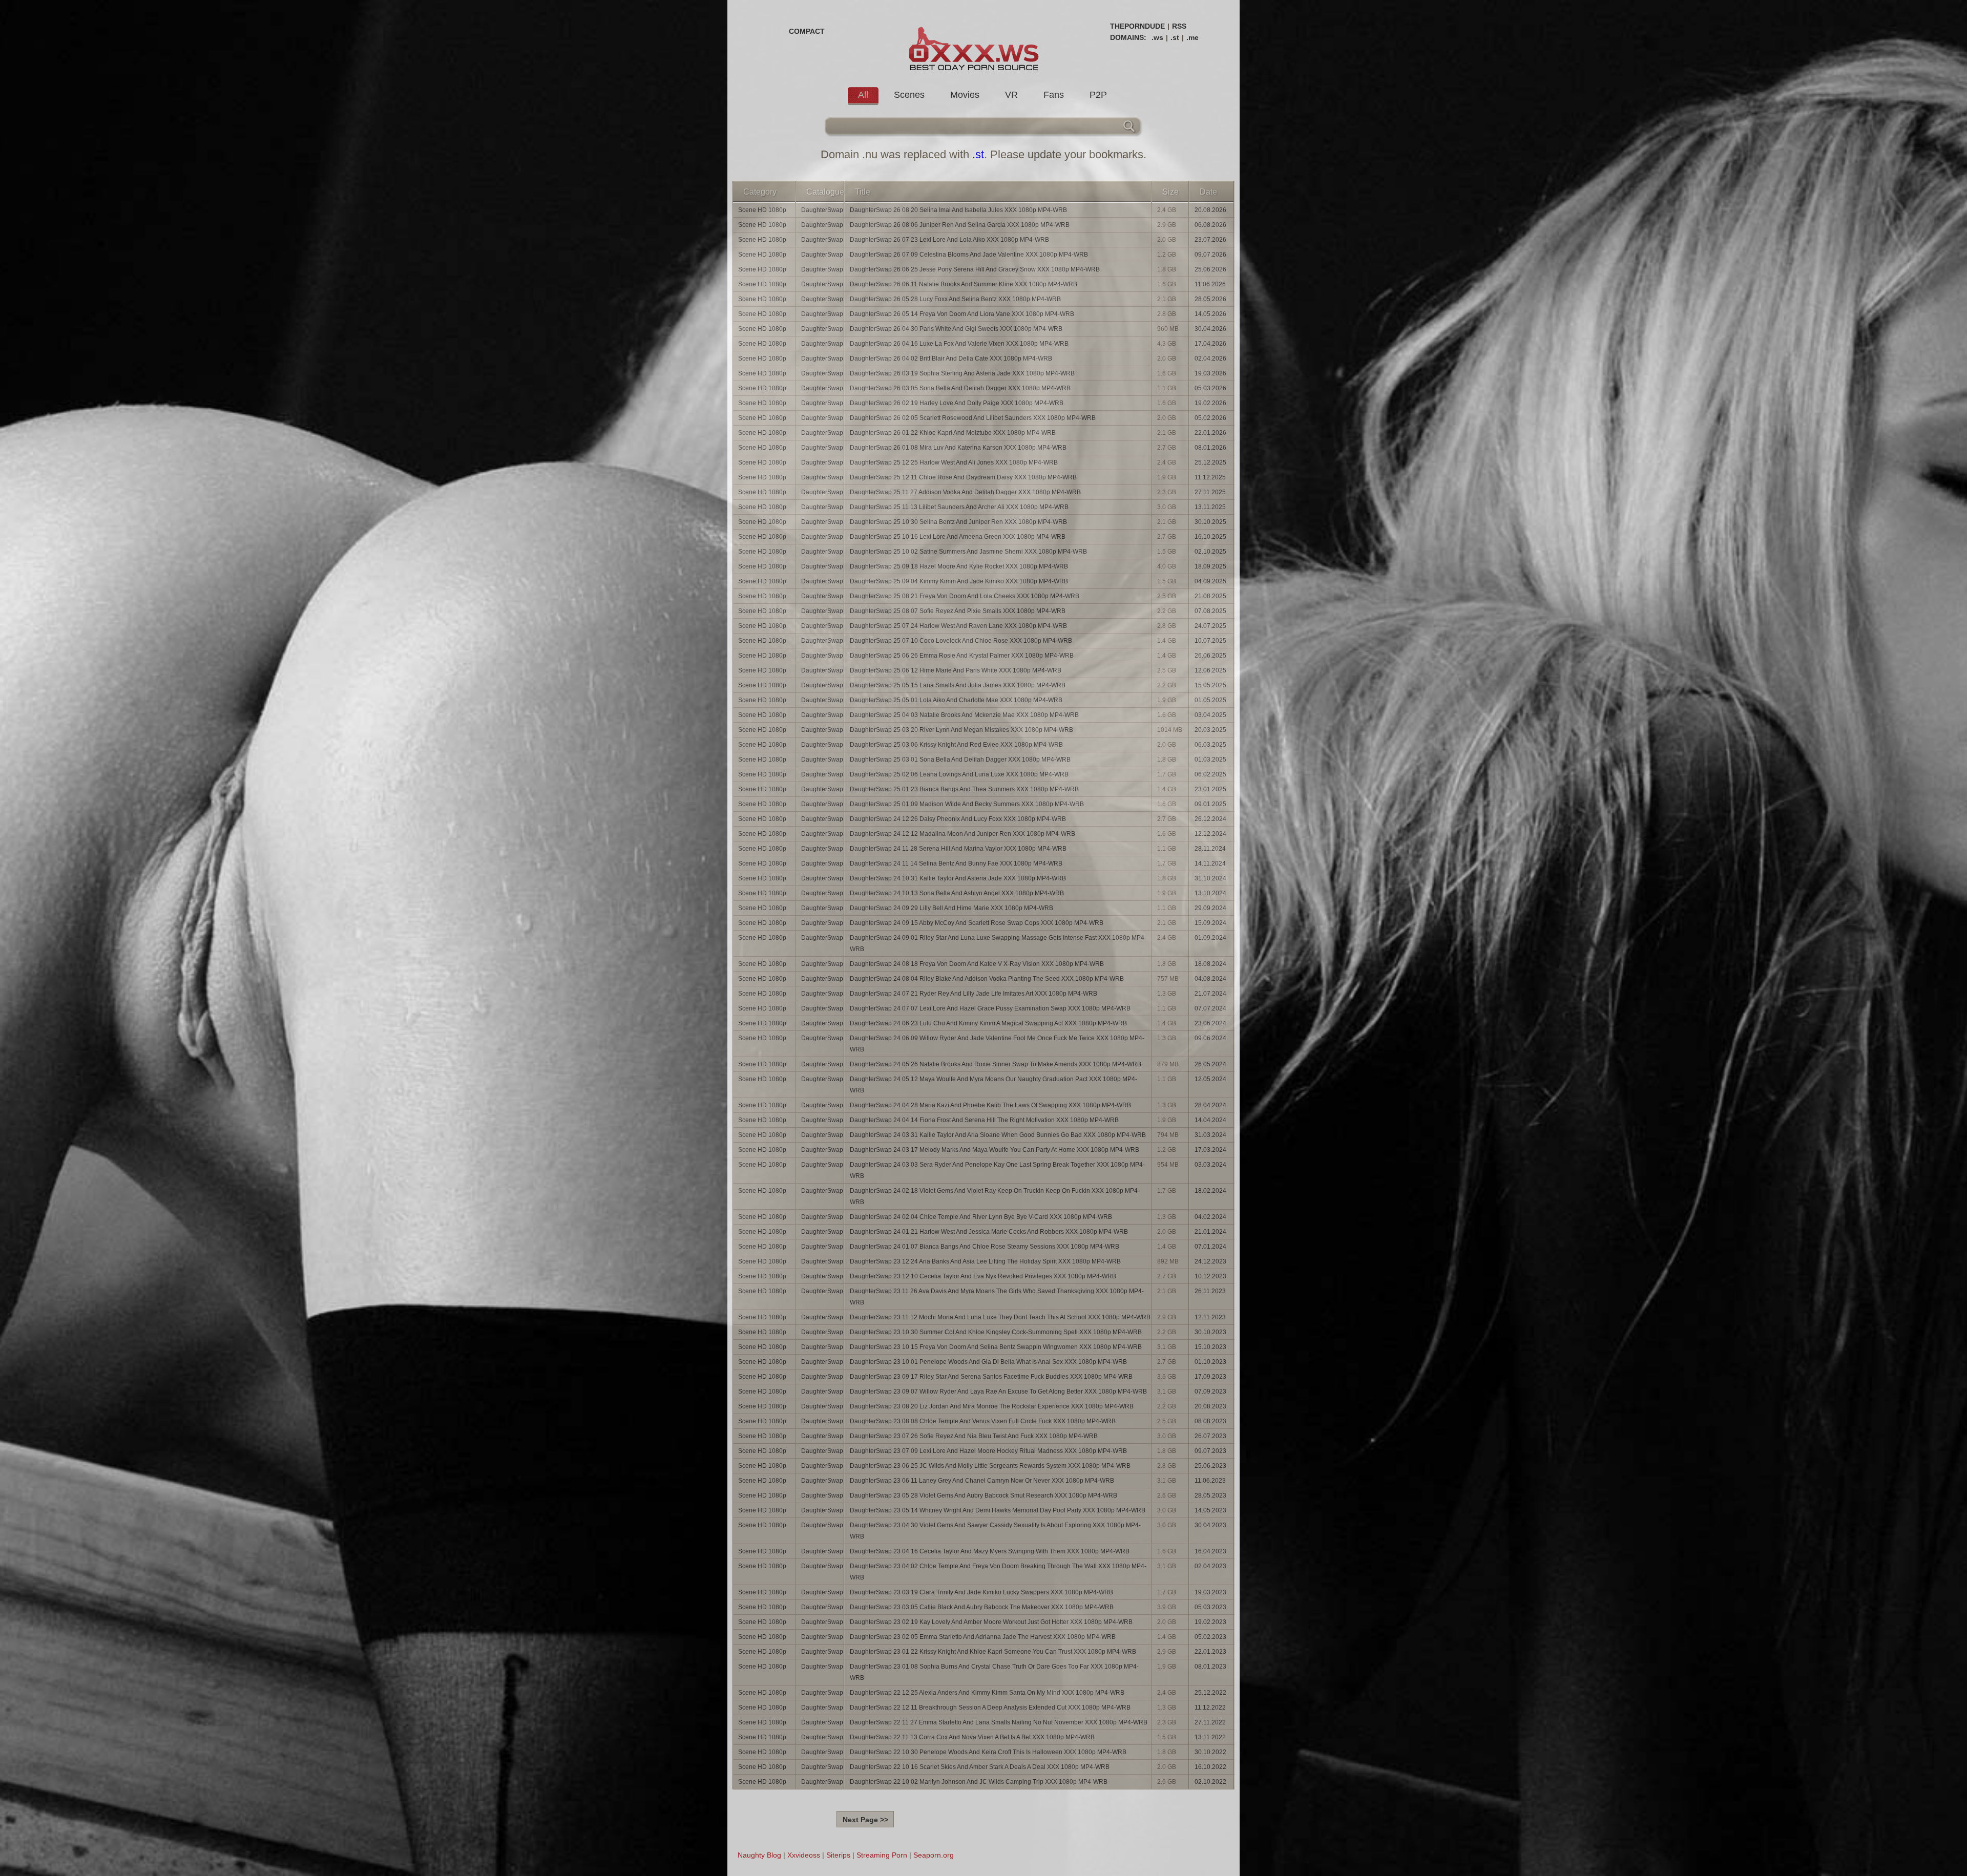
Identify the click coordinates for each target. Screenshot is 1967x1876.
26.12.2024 (1210, 819)
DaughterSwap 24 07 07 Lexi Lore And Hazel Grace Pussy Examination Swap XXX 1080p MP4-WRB (990, 1008)
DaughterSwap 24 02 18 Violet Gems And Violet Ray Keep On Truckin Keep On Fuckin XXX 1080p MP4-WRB (995, 1196)
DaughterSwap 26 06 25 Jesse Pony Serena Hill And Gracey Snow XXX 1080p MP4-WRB (975, 269)
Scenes (909, 95)
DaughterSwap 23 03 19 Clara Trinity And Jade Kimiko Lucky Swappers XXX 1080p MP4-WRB (981, 1592)
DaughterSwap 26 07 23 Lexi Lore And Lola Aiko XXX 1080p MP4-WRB (949, 240)
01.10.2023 (1210, 1362)
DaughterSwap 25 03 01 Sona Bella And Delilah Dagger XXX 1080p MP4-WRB (960, 760)
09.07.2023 (1210, 1451)
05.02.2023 (1210, 1637)
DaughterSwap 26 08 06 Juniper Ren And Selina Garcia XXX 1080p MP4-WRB (960, 225)
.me (1192, 37)
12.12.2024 (1210, 834)
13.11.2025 (1210, 507)
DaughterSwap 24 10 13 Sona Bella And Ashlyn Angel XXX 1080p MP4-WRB (957, 893)
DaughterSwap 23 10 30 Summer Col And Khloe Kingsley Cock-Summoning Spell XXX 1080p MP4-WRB (996, 1332)
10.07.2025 (1210, 641)
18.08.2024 (1210, 964)
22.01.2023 (1210, 1652)
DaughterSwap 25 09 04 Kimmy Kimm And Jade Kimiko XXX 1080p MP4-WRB (959, 581)
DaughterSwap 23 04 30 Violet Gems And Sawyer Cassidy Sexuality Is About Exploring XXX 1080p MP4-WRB (995, 1531)
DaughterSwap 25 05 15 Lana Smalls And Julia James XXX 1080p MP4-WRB (958, 685)
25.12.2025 (1210, 462)
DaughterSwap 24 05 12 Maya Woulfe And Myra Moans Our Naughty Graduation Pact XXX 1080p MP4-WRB (993, 1085)
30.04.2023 (1210, 1525)
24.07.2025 (1210, 626)
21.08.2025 (1210, 596)
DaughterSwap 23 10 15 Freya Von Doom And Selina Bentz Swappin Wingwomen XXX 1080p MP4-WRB (996, 1347)
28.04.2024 (1210, 1105)
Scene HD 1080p (762, 210)
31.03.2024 (1210, 1135)
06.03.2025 (1210, 745)
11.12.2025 (1210, 477)
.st (1175, 37)
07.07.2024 (1210, 1008)
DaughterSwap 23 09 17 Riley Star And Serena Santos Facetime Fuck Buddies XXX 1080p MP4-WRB (991, 1377)
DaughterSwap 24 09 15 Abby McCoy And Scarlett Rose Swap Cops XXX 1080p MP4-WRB (977, 923)
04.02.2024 (1210, 1217)
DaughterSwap (822, 210)
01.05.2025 (1210, 700)
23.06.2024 (1210, 1023)
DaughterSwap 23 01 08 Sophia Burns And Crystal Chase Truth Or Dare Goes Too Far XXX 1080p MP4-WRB (994, 1672)
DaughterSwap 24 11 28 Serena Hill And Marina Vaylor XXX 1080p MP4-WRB (958, 849)
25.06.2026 (1210, 269)
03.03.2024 (1210, 1165)
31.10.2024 (1210, 878)
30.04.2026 (1210, 329)
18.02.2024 (1210, 1191)
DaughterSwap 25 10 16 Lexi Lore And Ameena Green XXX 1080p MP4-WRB (958, 537)
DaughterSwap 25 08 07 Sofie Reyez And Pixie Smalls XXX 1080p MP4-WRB (958, 611)
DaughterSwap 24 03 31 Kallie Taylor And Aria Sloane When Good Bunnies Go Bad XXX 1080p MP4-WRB (998, 1135)
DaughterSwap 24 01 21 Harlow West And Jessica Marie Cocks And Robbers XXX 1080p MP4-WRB (989, 1232)
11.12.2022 (1210, 1708)
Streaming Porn (882, 1855)
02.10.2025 (1210, 552)
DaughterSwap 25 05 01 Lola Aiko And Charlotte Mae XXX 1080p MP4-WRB (956, 700)
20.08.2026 (1210, 210)
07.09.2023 (1210, 1392)
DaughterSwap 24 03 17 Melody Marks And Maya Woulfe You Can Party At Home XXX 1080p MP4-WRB (995, 1150)
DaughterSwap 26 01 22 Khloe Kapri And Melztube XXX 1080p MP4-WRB (953, 433)
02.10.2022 (1210, 1782)
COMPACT (807, 31)
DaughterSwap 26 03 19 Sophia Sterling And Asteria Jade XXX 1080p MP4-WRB (962, 373)
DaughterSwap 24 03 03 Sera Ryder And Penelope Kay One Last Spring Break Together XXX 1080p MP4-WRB (997, 1170)
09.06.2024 (1210, 1038)
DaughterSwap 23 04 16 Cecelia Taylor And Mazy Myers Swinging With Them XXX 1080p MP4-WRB (990, 1551)
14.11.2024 (1210, 863)
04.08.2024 (1210, 979)
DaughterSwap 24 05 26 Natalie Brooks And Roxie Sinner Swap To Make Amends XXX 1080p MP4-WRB (996, 1064)
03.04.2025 (1210, 715)
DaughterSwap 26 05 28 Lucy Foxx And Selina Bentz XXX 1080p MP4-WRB (955, 299)
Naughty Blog (759, 1855)
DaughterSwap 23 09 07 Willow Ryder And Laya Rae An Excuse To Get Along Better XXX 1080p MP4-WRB (998, 1392)
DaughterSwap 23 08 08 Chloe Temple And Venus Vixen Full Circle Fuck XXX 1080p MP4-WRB (983, 1421)
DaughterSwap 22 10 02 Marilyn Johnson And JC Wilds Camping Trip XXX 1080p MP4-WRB (979, 1782)
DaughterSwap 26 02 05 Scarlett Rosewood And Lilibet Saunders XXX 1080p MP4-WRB (973, 418)
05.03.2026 (1210, 388)
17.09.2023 (1210, 1377)
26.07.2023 (1210, 1436)
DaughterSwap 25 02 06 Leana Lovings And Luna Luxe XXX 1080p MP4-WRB (959, 774)
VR (1011, 95)
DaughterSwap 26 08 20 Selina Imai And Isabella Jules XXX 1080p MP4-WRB (958, 210)
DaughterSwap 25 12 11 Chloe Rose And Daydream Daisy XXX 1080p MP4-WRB (963, 477)
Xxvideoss (804, 1855)
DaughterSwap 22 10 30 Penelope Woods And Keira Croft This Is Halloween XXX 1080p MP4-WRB (988, 1752)
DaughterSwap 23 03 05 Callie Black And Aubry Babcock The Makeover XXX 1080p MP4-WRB (982, 1607)
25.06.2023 (1210, 1466)
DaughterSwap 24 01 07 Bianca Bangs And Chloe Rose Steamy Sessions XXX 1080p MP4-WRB (985, 1247)
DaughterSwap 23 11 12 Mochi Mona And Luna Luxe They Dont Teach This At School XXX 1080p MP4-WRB (1000, 1317)
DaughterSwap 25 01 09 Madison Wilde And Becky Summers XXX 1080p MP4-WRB (967, 804)
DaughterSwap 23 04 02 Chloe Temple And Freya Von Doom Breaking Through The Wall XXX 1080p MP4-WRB (998, 1572)
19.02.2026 (1210, 403)
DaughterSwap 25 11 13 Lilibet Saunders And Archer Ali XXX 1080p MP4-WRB (959, 507)
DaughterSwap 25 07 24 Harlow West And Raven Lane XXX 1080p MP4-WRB (958, 626)
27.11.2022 (1210, 1722)
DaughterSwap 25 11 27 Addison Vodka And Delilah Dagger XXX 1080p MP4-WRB (965, 492)
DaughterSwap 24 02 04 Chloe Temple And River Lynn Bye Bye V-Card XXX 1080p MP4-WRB (981, 1217)
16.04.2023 (1210, 1551)
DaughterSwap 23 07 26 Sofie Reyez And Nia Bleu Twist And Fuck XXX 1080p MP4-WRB (974, 1436)
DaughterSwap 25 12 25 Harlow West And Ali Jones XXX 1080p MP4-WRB (954, 462)
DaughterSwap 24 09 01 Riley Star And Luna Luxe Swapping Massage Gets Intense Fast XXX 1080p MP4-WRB (998, 943)
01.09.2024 (1210, 938)
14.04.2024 (1210, 1120)
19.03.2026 (1210, 373)
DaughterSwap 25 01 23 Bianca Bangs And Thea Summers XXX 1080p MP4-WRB (964, 789)
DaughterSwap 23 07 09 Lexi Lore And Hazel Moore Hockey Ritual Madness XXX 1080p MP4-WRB (988, 1451)
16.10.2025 (1210, 537)
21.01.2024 (1210, 1232)
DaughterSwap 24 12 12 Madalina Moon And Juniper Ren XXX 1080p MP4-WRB (962, 834)
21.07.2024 (1210, 994)
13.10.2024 (1210, 893)
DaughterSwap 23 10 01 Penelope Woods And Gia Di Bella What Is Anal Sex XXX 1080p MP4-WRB (988, 1362)
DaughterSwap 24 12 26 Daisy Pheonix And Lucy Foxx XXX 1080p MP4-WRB (958, 819)
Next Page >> (865, 1820)
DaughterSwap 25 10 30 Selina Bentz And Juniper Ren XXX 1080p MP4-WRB (958, 522)
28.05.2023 (1210, 1495)
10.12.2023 (1210, 1276)
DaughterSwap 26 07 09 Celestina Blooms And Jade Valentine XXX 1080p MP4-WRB (969, 255)
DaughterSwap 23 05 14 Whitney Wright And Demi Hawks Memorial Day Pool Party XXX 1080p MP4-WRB (998, 1510)
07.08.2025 (1210, 611)
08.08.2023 (1210, 1421)
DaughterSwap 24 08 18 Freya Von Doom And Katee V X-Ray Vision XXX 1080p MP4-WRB (977, 964)
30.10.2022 (1210, 1752)
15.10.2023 (1210, 1347)
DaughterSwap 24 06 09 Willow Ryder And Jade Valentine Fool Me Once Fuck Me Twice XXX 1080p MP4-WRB (997, 1044)
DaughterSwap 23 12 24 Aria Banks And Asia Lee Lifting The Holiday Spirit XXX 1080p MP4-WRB (985, 1261)
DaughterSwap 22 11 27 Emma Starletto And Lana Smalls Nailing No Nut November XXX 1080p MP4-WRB (999, 1722)
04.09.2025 (1210, 581)
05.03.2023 (1210, 1607)
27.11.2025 (1210, 492)
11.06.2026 (1210, 284)
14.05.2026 (1210, 314)
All (863, 95)
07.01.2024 (1210, 1247)
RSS (1179, 26)
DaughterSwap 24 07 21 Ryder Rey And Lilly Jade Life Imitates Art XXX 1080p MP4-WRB (974, 994)
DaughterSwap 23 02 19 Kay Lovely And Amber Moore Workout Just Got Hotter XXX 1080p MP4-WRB (991, 1622)
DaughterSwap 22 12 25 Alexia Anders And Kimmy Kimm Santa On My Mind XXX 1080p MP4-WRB (987, 1693)
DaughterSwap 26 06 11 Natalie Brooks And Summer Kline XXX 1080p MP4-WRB (964, 284)
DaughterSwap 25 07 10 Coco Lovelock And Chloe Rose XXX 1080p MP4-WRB (961, 641)
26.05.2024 (1210, 1064)
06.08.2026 (1210, 225)
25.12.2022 (1210, 1693)
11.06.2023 (1210, 1481)
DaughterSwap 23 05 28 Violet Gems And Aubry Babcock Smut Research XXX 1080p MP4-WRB (983, 1495)
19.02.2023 (1210, 1622)
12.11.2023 (1210, 1317)
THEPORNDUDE (1137, 26)
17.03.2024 (1210, 1150)
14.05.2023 (1210, 1510)
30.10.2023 (1210, 1332)
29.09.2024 (1210, 908)
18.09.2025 (1210, 566)
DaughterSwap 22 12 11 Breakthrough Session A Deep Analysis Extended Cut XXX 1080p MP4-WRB (990, 1708)
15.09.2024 (1210, 923)
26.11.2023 (1210, 1291)
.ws (1157, 37)
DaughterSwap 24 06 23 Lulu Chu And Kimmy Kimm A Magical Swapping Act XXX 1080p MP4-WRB (988, 1023)
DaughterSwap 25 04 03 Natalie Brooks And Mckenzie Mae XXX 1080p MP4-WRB (964, 715)
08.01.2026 (1210, 448)
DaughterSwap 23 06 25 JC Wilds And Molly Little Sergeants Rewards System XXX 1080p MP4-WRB (990, 1466)
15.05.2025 (1210, 685)
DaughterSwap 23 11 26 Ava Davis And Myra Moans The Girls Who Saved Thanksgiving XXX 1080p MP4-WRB (997, 1297)
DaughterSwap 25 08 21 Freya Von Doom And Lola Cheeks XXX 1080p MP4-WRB (965, 596)
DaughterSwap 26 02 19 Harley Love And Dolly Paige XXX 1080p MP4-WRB (957, 403)
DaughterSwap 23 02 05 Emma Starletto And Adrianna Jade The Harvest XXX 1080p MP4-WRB (983, 1637)
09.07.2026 (1210, 255)
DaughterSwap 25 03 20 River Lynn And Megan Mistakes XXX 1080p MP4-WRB (961, 730)
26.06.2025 (1210, 656)
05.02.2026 (1210, 418)
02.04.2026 (1210, 359)
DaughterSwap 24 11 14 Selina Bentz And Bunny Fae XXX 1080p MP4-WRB (956, 863)
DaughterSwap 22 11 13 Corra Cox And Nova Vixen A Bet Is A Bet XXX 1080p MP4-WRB (972, 1737)
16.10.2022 (1210, 1767)
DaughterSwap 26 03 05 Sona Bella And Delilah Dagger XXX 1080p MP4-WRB (960, 388)
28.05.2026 (1210, 299)
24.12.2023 (1210, 1261)
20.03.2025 (1210, 730)
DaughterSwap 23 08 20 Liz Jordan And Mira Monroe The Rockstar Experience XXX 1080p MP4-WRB (992, 1406)
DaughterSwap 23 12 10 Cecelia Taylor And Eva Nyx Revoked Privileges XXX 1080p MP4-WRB (983, 1276)
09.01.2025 (1210, 804)
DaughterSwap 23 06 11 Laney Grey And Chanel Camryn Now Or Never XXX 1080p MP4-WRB (982, 1481)
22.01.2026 (1210, 433)
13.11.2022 (1210, 1737)
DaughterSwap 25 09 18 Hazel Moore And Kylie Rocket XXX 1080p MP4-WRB (959, 566)
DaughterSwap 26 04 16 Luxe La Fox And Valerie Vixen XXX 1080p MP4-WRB (959, 344)
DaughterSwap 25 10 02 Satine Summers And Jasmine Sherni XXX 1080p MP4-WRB (968, 552)
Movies (965, 95)
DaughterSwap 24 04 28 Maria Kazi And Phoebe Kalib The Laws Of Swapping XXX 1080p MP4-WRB (990, 1105)
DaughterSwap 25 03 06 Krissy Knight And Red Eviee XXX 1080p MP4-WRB (956, 745)
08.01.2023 (1210, 1667)
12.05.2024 (1210, 1079)
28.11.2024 (1210, 849)
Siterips (838, 1855)
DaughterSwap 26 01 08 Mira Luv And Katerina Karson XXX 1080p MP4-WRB (958, 448)
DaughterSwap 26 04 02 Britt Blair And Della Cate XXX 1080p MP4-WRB (951, 359)
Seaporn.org (934, 1855)
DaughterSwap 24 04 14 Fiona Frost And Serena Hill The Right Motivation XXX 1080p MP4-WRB (984, 1120)
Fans (1054, 95)
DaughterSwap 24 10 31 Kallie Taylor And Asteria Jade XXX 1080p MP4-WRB (958, 878)
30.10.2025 (1210, 522)
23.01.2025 (1210, 789)
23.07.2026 (1210, 240)
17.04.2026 (1210, 344)
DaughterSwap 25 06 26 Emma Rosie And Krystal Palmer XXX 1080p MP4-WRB (962, 656)
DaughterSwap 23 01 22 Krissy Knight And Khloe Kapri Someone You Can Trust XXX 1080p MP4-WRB (993, 1652)
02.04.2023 (1210, 1566)
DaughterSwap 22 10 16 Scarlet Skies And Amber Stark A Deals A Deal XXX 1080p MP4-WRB (980, 1767)
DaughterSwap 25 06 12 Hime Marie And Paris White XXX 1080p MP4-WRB (956, 670)
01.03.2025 (1210, 760)
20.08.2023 (1210, 1406)
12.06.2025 (1210, 670)
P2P (1098, 95)
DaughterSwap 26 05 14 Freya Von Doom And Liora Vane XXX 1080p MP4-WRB (962, 314)
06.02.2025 (1210, 774)
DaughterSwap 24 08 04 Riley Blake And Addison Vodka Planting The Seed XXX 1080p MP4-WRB (987, 979)
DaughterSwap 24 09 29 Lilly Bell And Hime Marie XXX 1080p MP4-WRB (951, 908)
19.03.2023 (1210, 1592)
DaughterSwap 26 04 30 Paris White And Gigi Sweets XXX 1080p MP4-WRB (956, 329)
